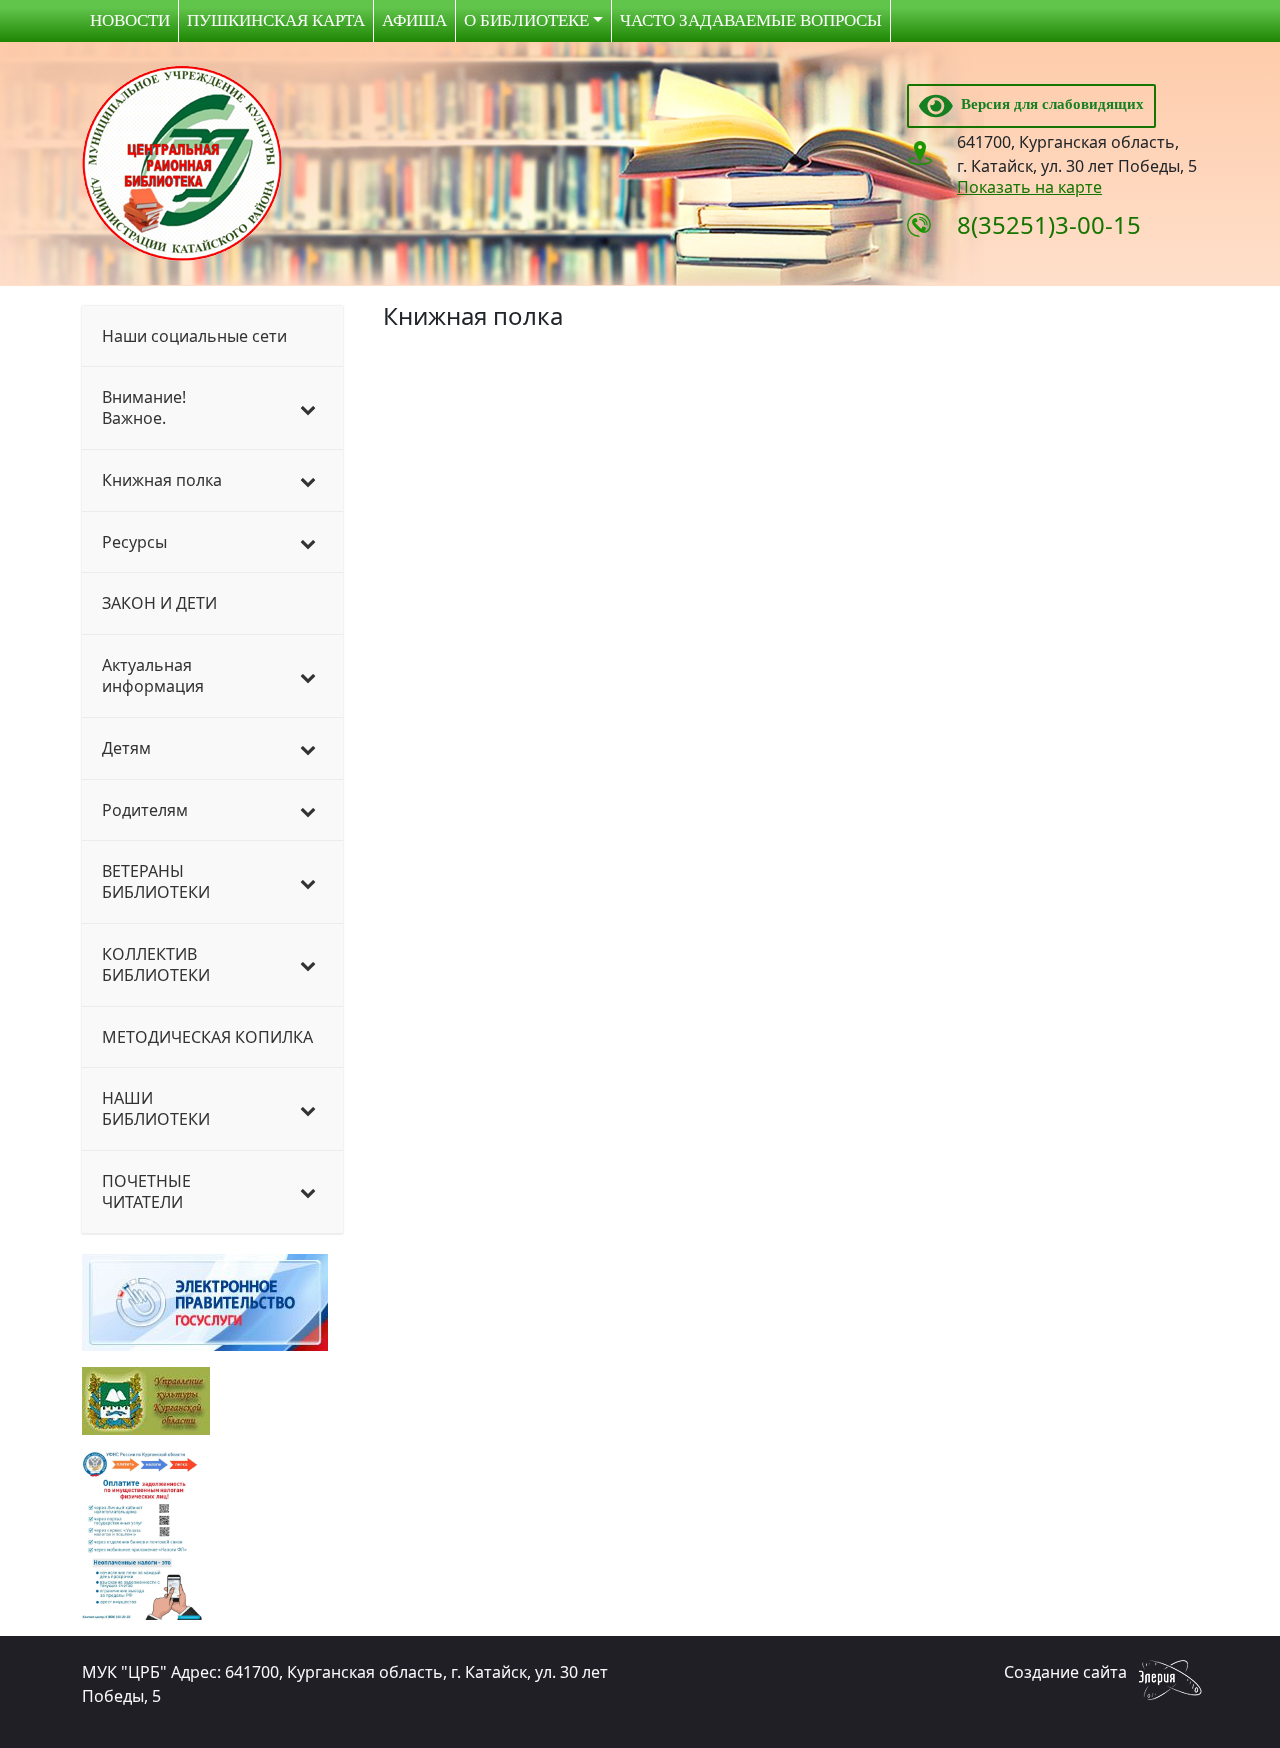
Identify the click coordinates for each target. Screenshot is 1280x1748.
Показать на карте (1029, 187)
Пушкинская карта (276, 20)
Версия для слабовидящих (1048, 104)
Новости (130, 20)
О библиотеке (526, 20)
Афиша (414, 20)
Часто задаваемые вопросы (751, 20)
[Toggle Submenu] (308, 408)
